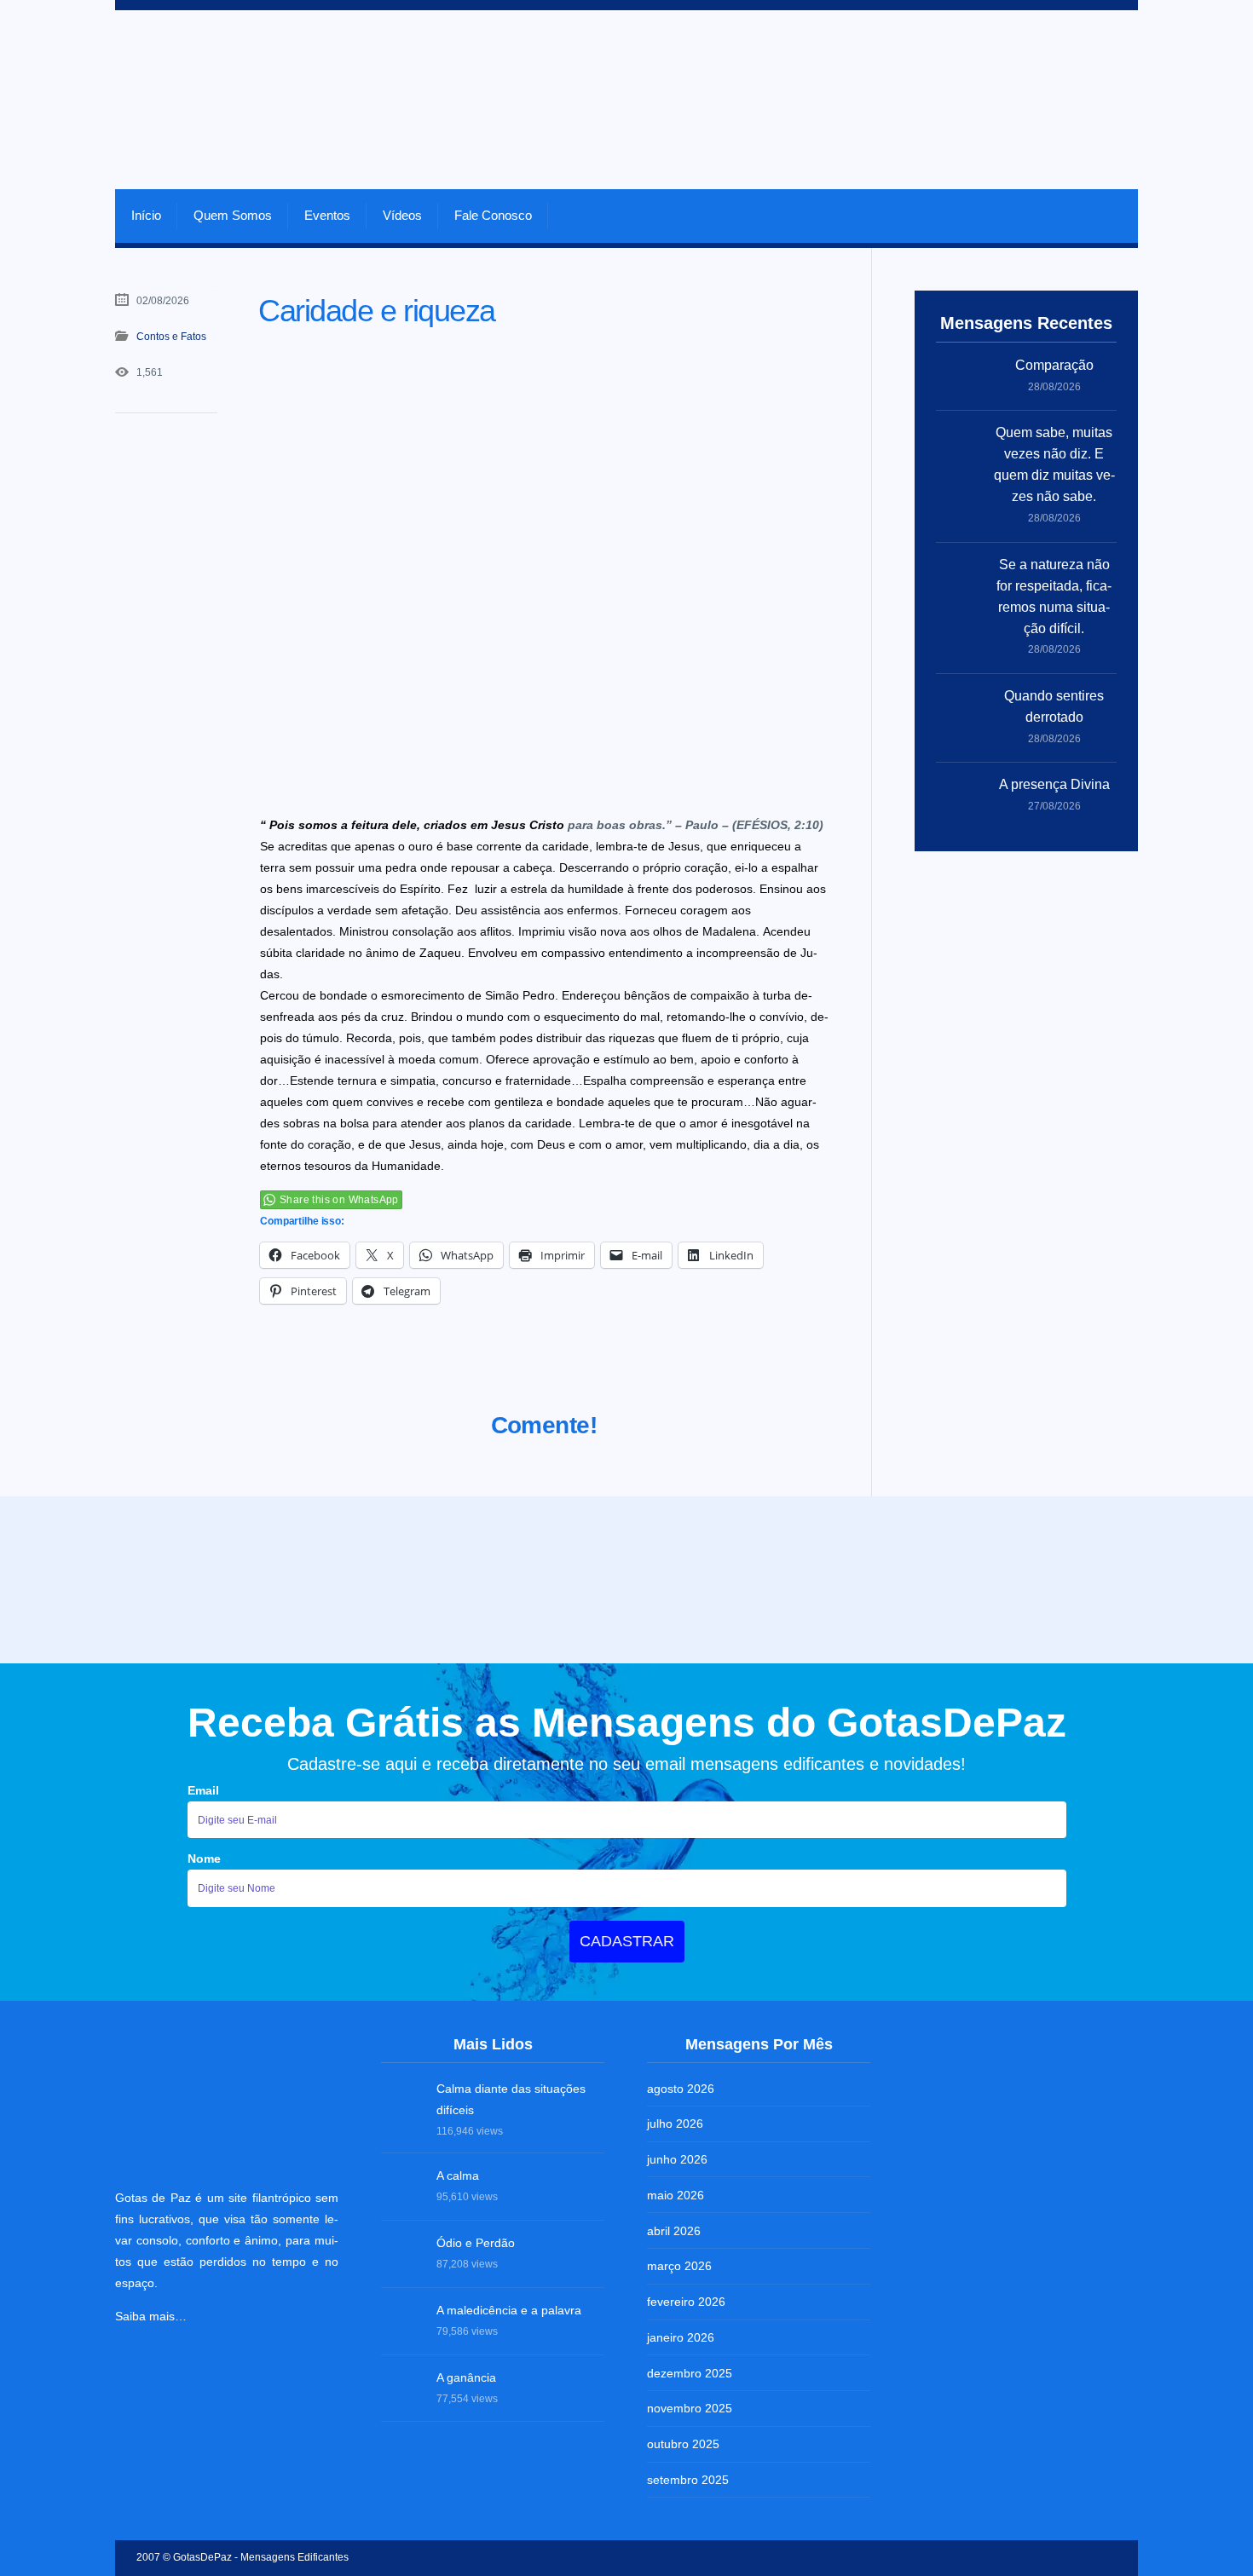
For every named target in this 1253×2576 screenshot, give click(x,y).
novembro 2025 (690, 2408)
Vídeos (402, 215)
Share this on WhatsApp (339, 1200)
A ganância (466, 2377)
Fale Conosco (493, 215)
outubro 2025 (683, 2444)
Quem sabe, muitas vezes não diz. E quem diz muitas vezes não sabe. (1054, 464)
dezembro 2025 (690, 2373)
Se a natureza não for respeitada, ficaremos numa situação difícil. (1054, 596)
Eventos (327, 215)
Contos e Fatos (171, 337)
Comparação (1054, 365)
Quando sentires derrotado (1054, 706)
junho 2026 (677, 2159)
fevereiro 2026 (686, 2302)
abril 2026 (674, 2231)
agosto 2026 (681, 2089)
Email (203, 1790)
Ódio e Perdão (476, 2243)
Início (146, 215)
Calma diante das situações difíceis (511, 2099)
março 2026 (679, 2266)
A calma (458, 2175)
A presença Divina (1054, 784)
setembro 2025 (688, 2480)
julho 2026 (675, 2124)
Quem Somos (233, 215)
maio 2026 (676, 2195)
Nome (204, 1859)
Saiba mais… (151, 2316)
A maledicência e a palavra (509, 2310)
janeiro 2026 (681, 2337)
